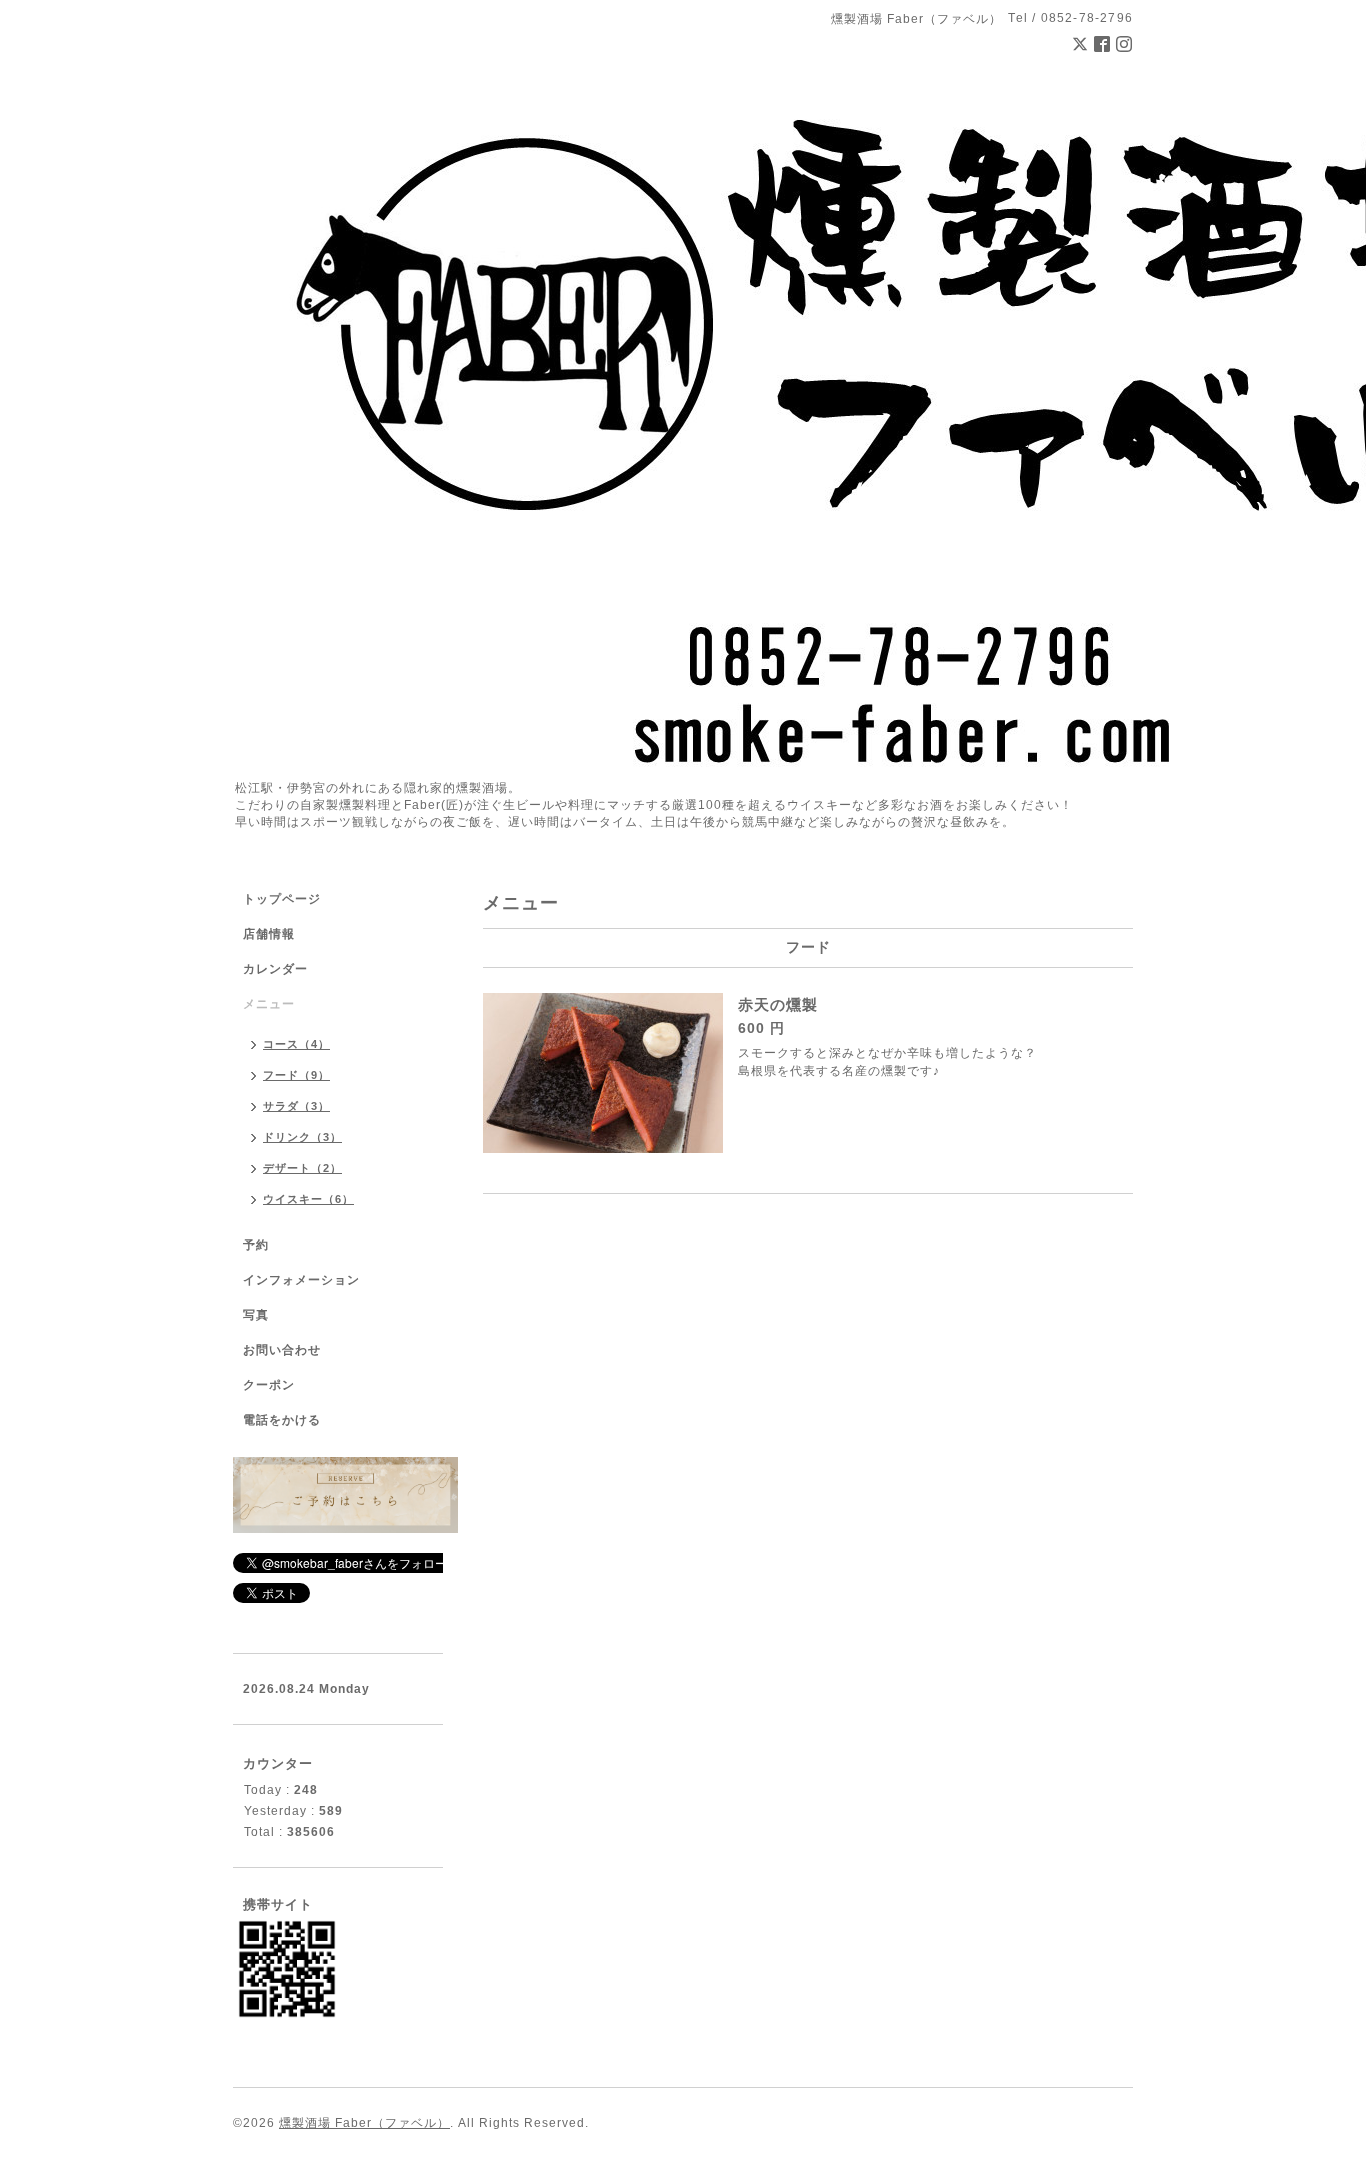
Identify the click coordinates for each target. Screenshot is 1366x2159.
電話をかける (282, 1420)
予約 (256, 1245)
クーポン (269, 1385)
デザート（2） (302, 1168)
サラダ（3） (296, 1106)
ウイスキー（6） (308, 1199)
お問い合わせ (282, 1350)
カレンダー (275, 969)
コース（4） (296, 1044)
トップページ (282, 899)
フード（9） (296, 1075)
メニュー (269, 1004)
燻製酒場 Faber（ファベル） (364, 2123)
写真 (256, 1315)
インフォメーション (301, 1280)
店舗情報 (269, 934)
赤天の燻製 (778, 1004)
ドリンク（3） (302, 1137)
